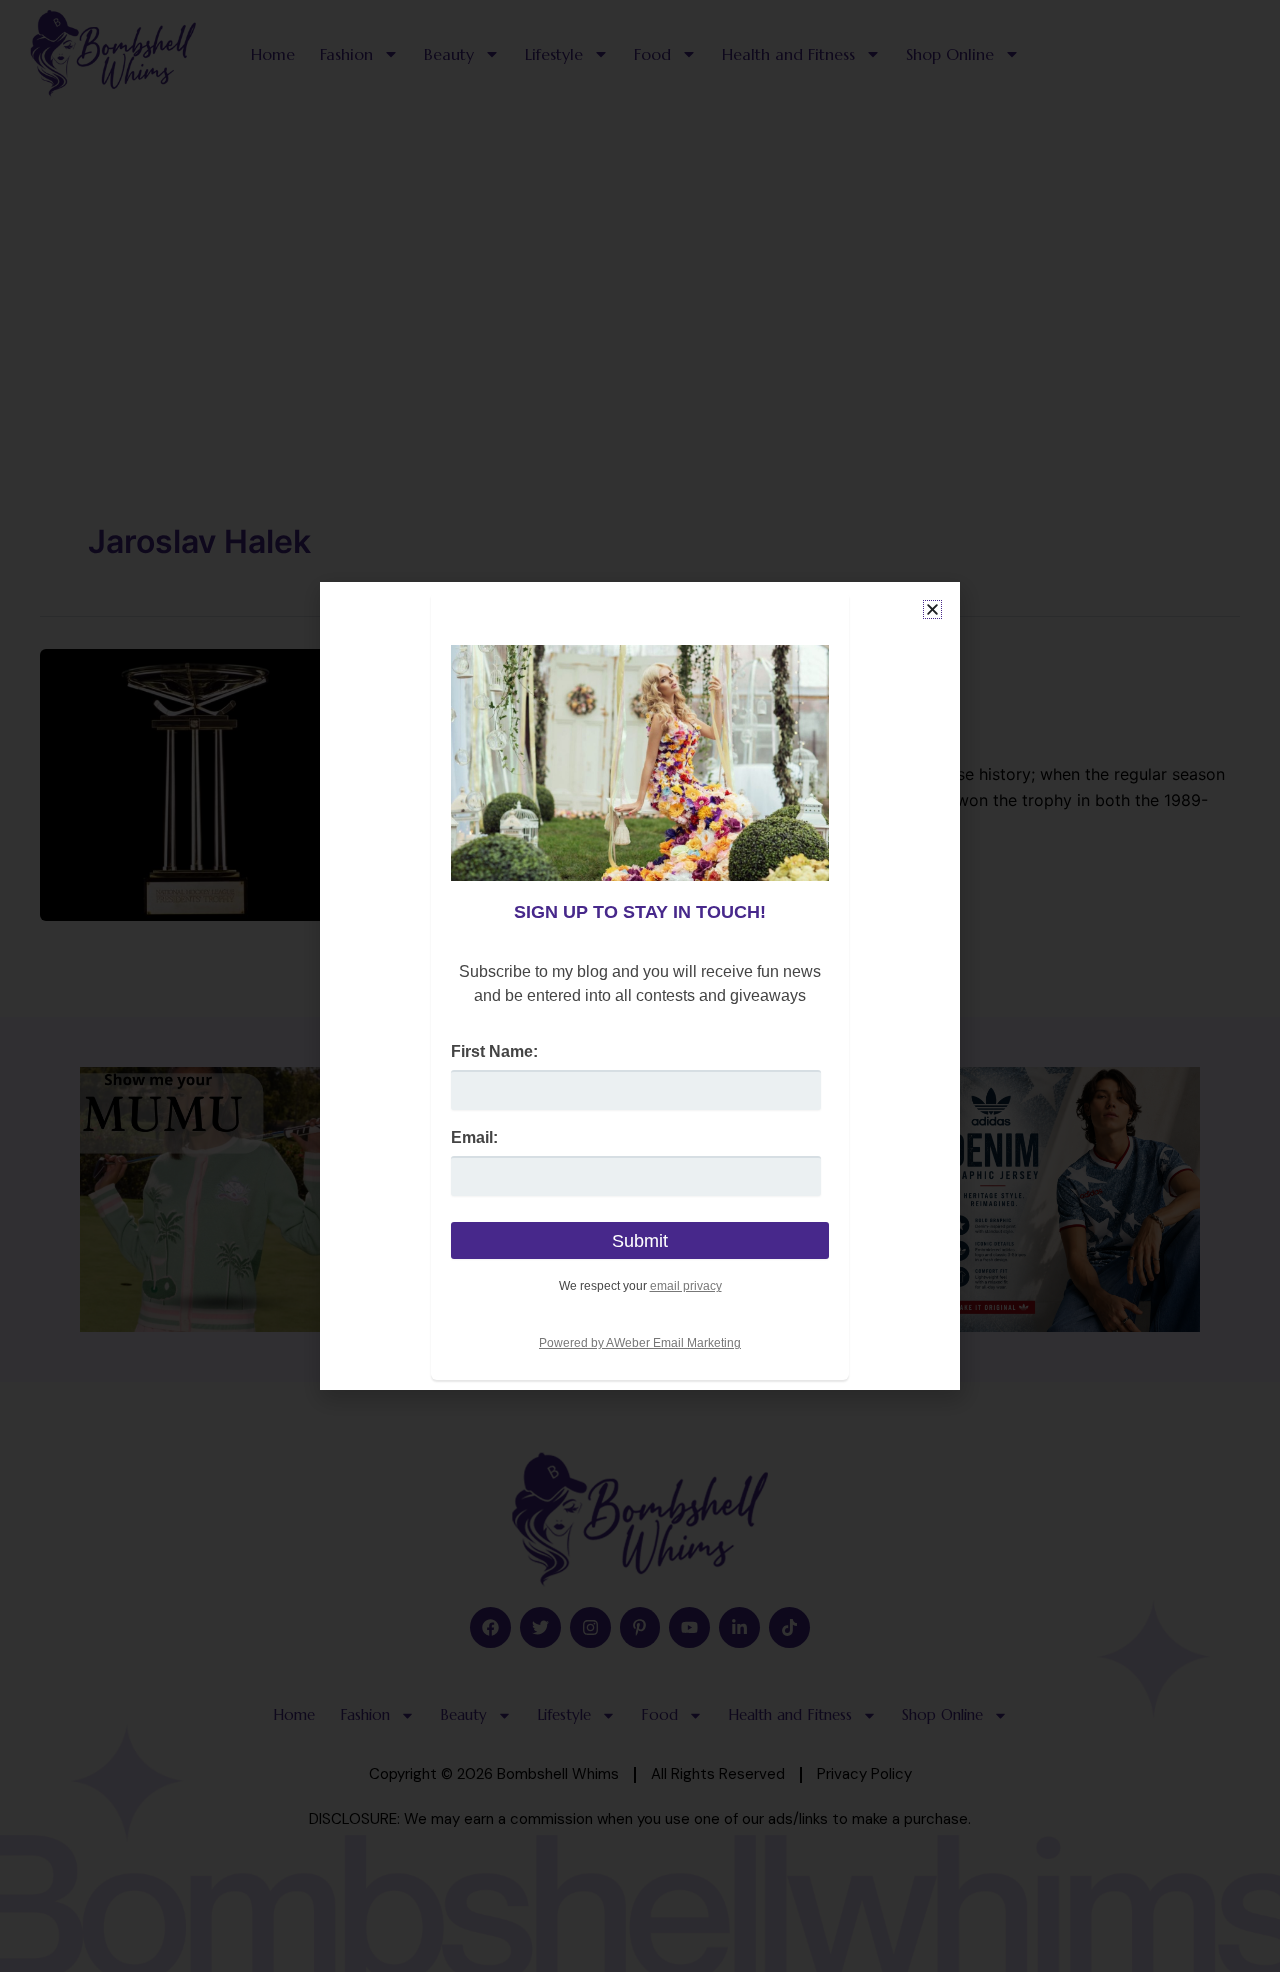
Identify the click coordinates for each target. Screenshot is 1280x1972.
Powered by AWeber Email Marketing (640, 1343)
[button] (932, 609)
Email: (474, 1137)
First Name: (494, 1051)
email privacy (686, 1286)
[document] (640, 986)
